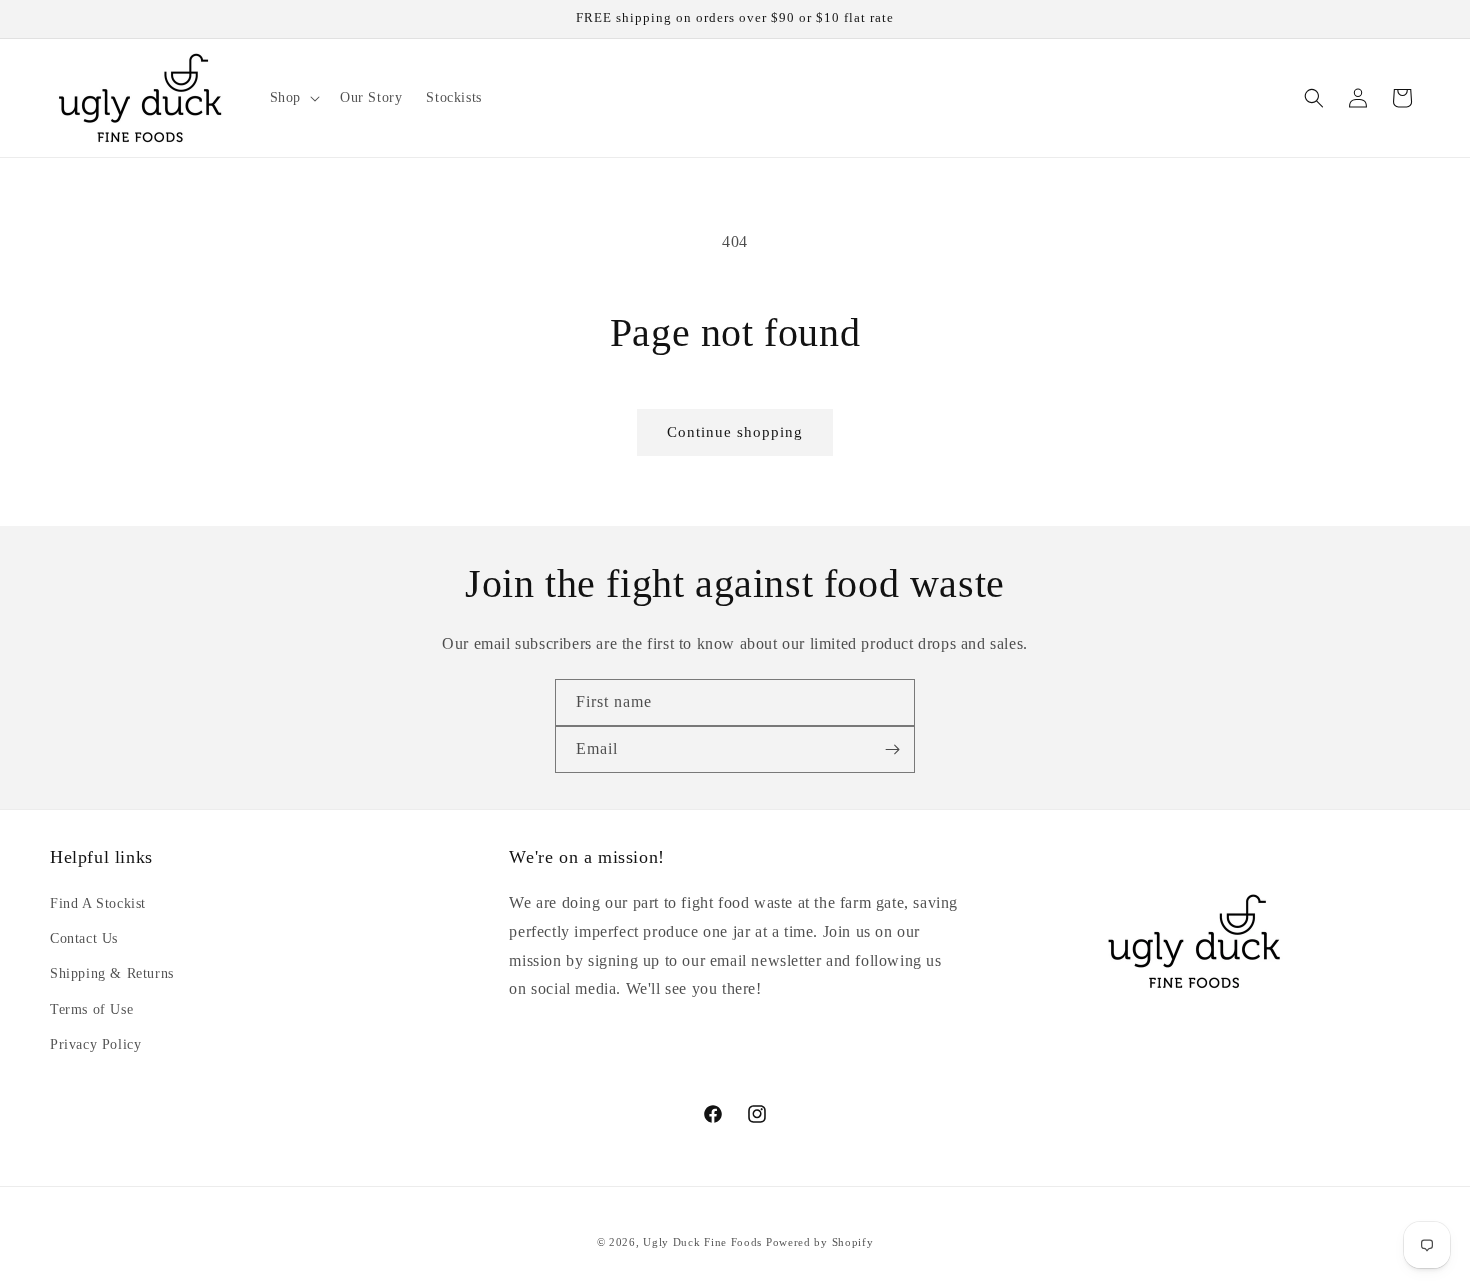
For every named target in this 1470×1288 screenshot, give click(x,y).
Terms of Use (91, 1009)
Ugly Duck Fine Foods (702, 1242)
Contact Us (84, 938)
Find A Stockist (98, 903)
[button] (293, 98)
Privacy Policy (95, 1044)
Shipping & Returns (112, 973)
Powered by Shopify (820, 1242)
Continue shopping (735, 432)
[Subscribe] (892, 749)
